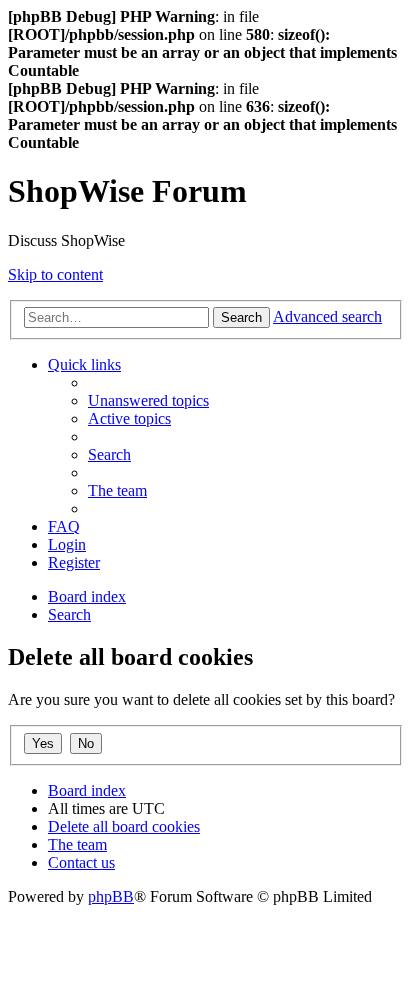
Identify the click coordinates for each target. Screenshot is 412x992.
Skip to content (55, 274)
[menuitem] (148, 400)
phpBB (111, 896)
